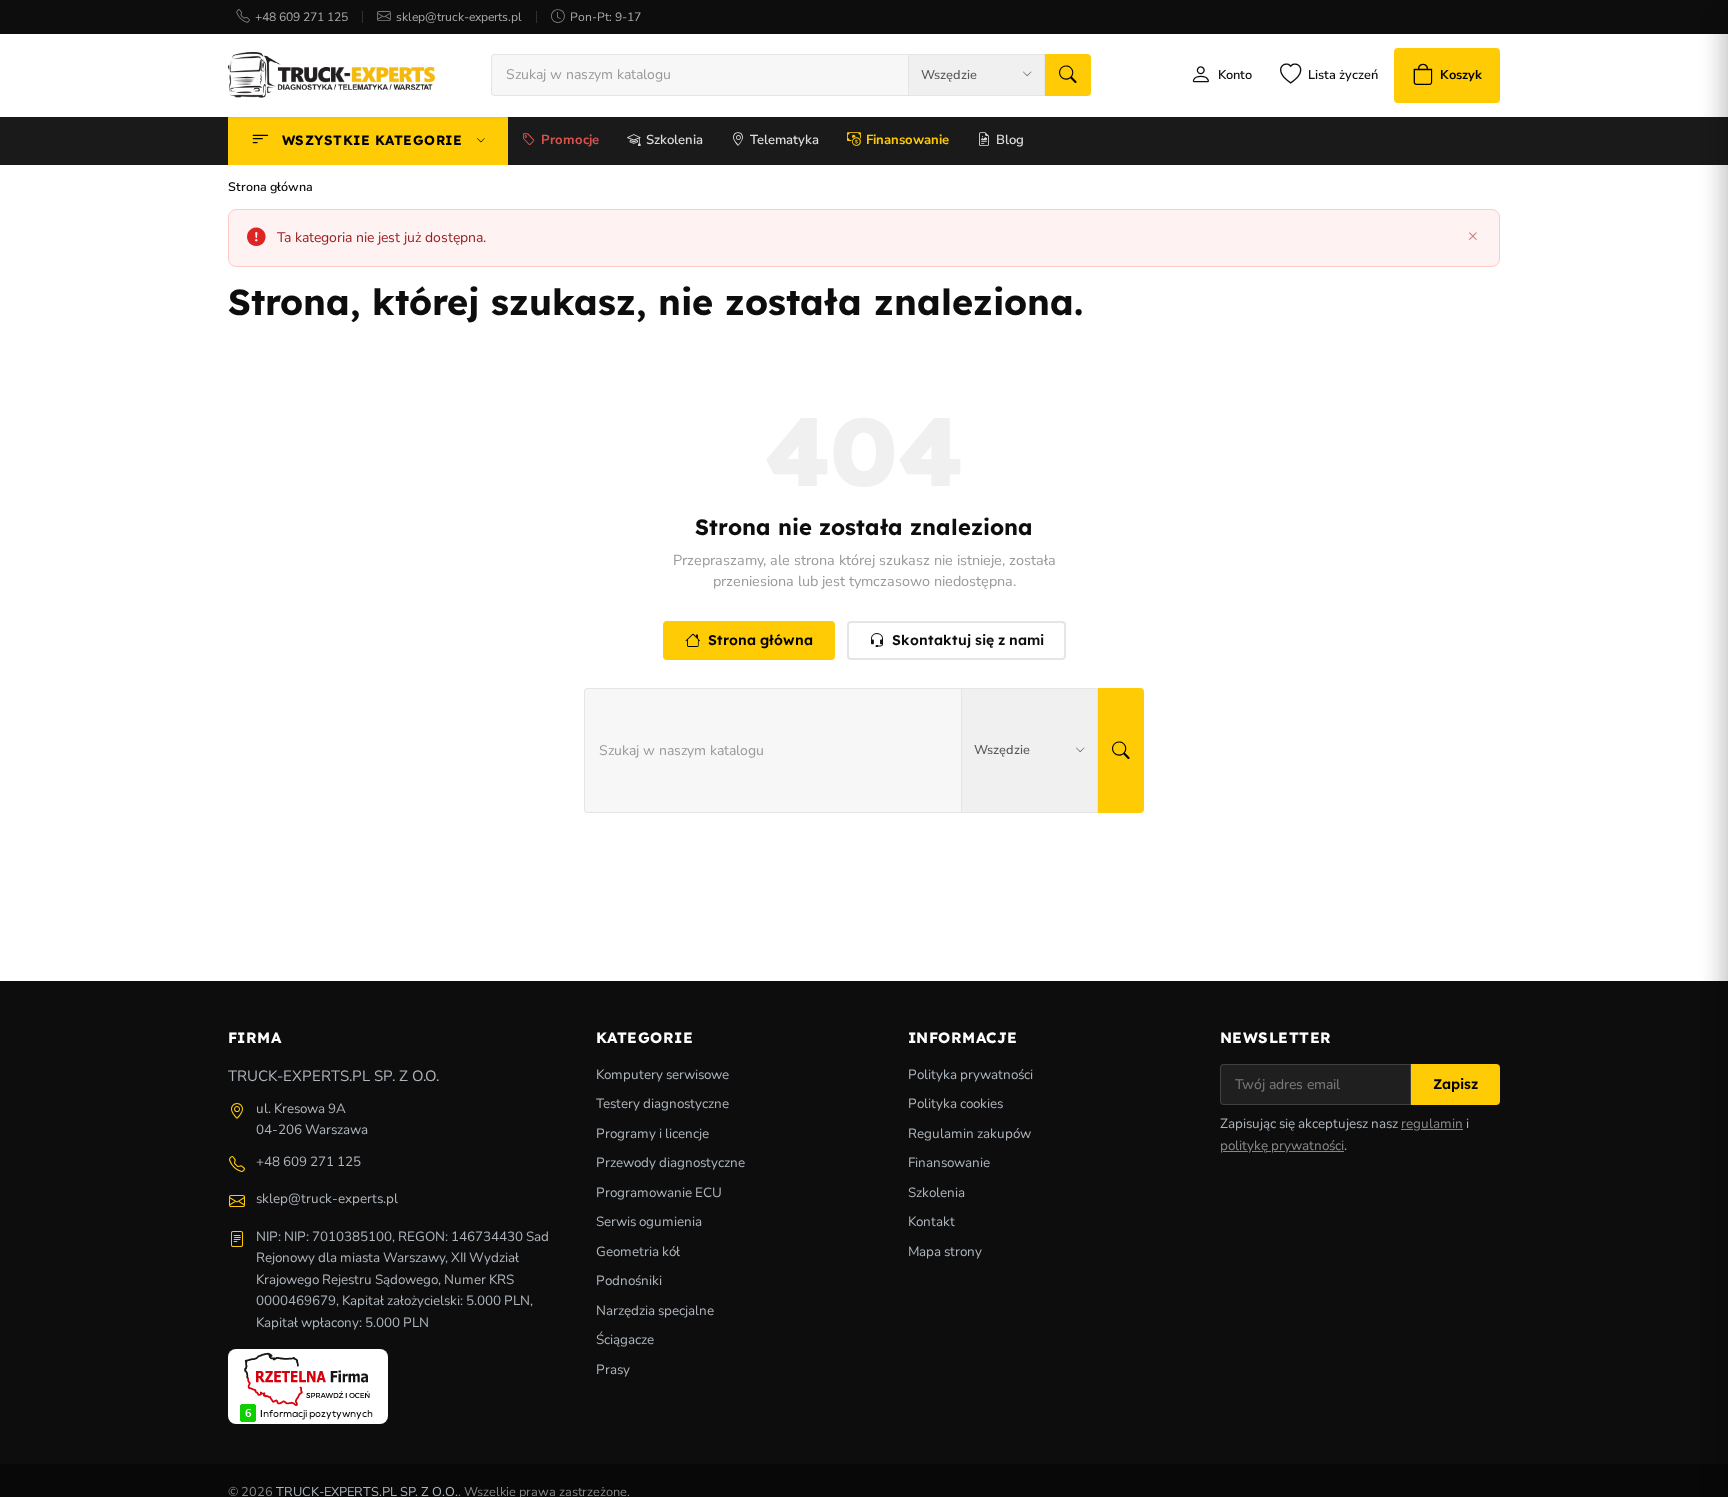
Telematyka (784, 140)
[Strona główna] (331, 75)
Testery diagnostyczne (662, 1103)
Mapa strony (945, 1251)
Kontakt (931, 1221)
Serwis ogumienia (649, 1221)
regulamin (1432, 1123)
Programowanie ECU (659, 1192)
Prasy (613, 1369)
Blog (1010, 140)
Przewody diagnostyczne (670, 1162)
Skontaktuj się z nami (968, 640)
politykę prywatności (1282, 1145)
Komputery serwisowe (662, 1074)
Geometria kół (638, 1251)
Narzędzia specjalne (655, 1310)
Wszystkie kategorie (372, 140)
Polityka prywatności (970, 1074)
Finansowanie (907, 140)
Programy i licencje (652, 1133)
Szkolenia (674, 140)
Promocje (570, 140)
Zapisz (1455, 1084)
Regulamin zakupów (969, 1133)
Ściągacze (625, 1339)
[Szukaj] (1068, 75)
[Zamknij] (1473, 238)
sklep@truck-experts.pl (459, 17)
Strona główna (760, 640)
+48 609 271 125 (301, 17)
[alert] (864, 238)
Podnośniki (629, 1280)
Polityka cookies (955, 1103)
